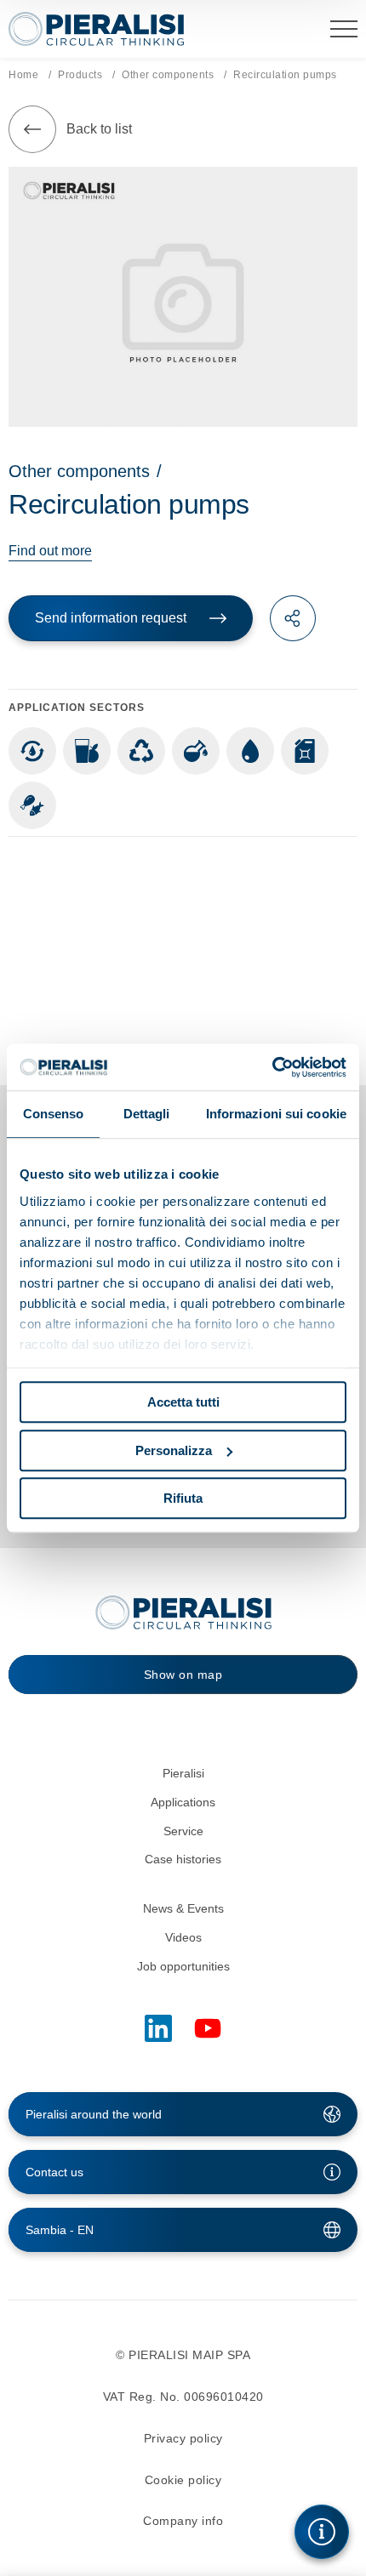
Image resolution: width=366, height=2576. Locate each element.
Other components (168, 75)
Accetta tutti (183, 1402)
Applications (183, 1802)
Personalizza (174, 1450)
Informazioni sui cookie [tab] (276, 1114)
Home (23, 75)
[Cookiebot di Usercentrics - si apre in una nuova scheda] (272, 1067)
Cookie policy (183, 2480)
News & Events (183, 1908)
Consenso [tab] (54, 1114)
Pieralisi (183, 1773)
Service (183, 1831)
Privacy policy (183, 2438)
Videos (183, 1937)
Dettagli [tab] (147, 1114)
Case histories (183, 1859)
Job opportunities (183, 1966)
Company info (183, 2521)
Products (80, 75)
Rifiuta (183, 1498)
